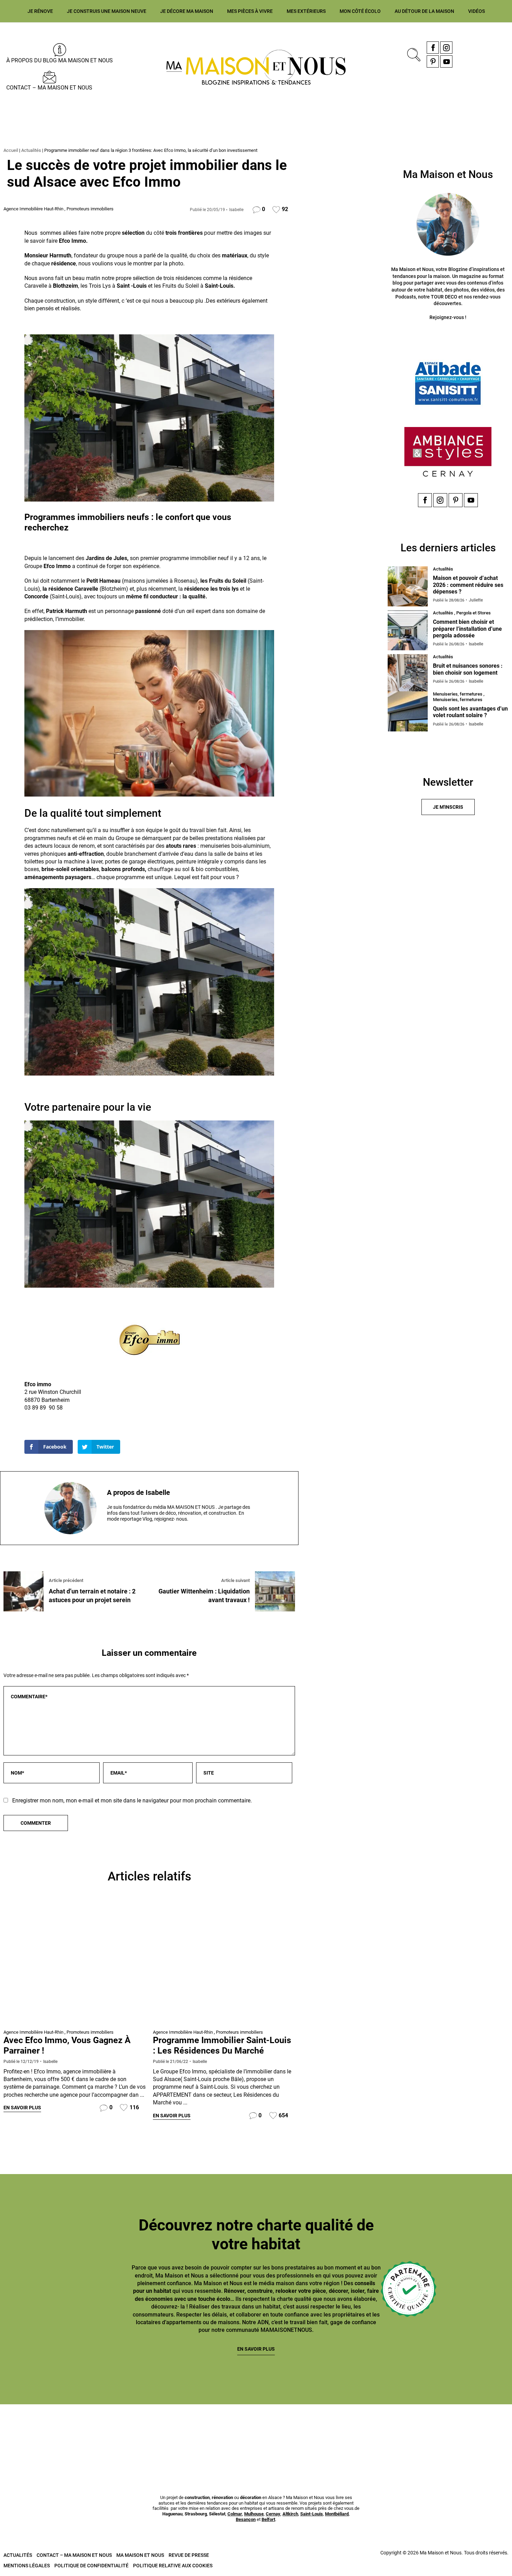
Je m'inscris (448, 807)
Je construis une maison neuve (107, 11)
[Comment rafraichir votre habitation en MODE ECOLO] (385, 2432)
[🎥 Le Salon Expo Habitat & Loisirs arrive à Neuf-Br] (127, 2432)
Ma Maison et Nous (140, 2555)
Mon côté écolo (360, 11)
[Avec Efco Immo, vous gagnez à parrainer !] (75, 1964)
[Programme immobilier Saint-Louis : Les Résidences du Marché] (224, 1964)
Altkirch (290, 2514)
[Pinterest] (433, 61)
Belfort (268, 2519)
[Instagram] (446, 48)
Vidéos (476, 11)
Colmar (235, 2514)
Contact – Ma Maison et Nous (49, 88)
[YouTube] (446, 61)
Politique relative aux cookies (173, 2566)
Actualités (31, 150)
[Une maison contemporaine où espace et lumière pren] (41, 2432)
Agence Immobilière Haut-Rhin (33, 209)
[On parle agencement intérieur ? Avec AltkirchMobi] (213, 2432)
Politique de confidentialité (91, 2566)
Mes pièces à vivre (250, 11)
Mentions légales (27, 2566)
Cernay (273, 2514)
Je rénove (40, 11)
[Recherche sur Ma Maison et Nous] (412, 54)
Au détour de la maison (424, 11)
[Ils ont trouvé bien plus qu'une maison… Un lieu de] (299, 2432)
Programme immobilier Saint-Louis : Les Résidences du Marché (222, 2045)
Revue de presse (189, 2555)
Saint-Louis (312, 2514)
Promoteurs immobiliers (90, 209)
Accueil (11, 150)
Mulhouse (254, 2514)
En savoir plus (22, 2108)
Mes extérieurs (306, 11)
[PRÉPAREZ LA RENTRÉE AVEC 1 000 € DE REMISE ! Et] (471, 2432)
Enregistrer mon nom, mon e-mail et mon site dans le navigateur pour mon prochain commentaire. (132, 1801)
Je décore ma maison (187, 11)
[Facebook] (433, 48)
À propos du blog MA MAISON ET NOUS (60, 60)
